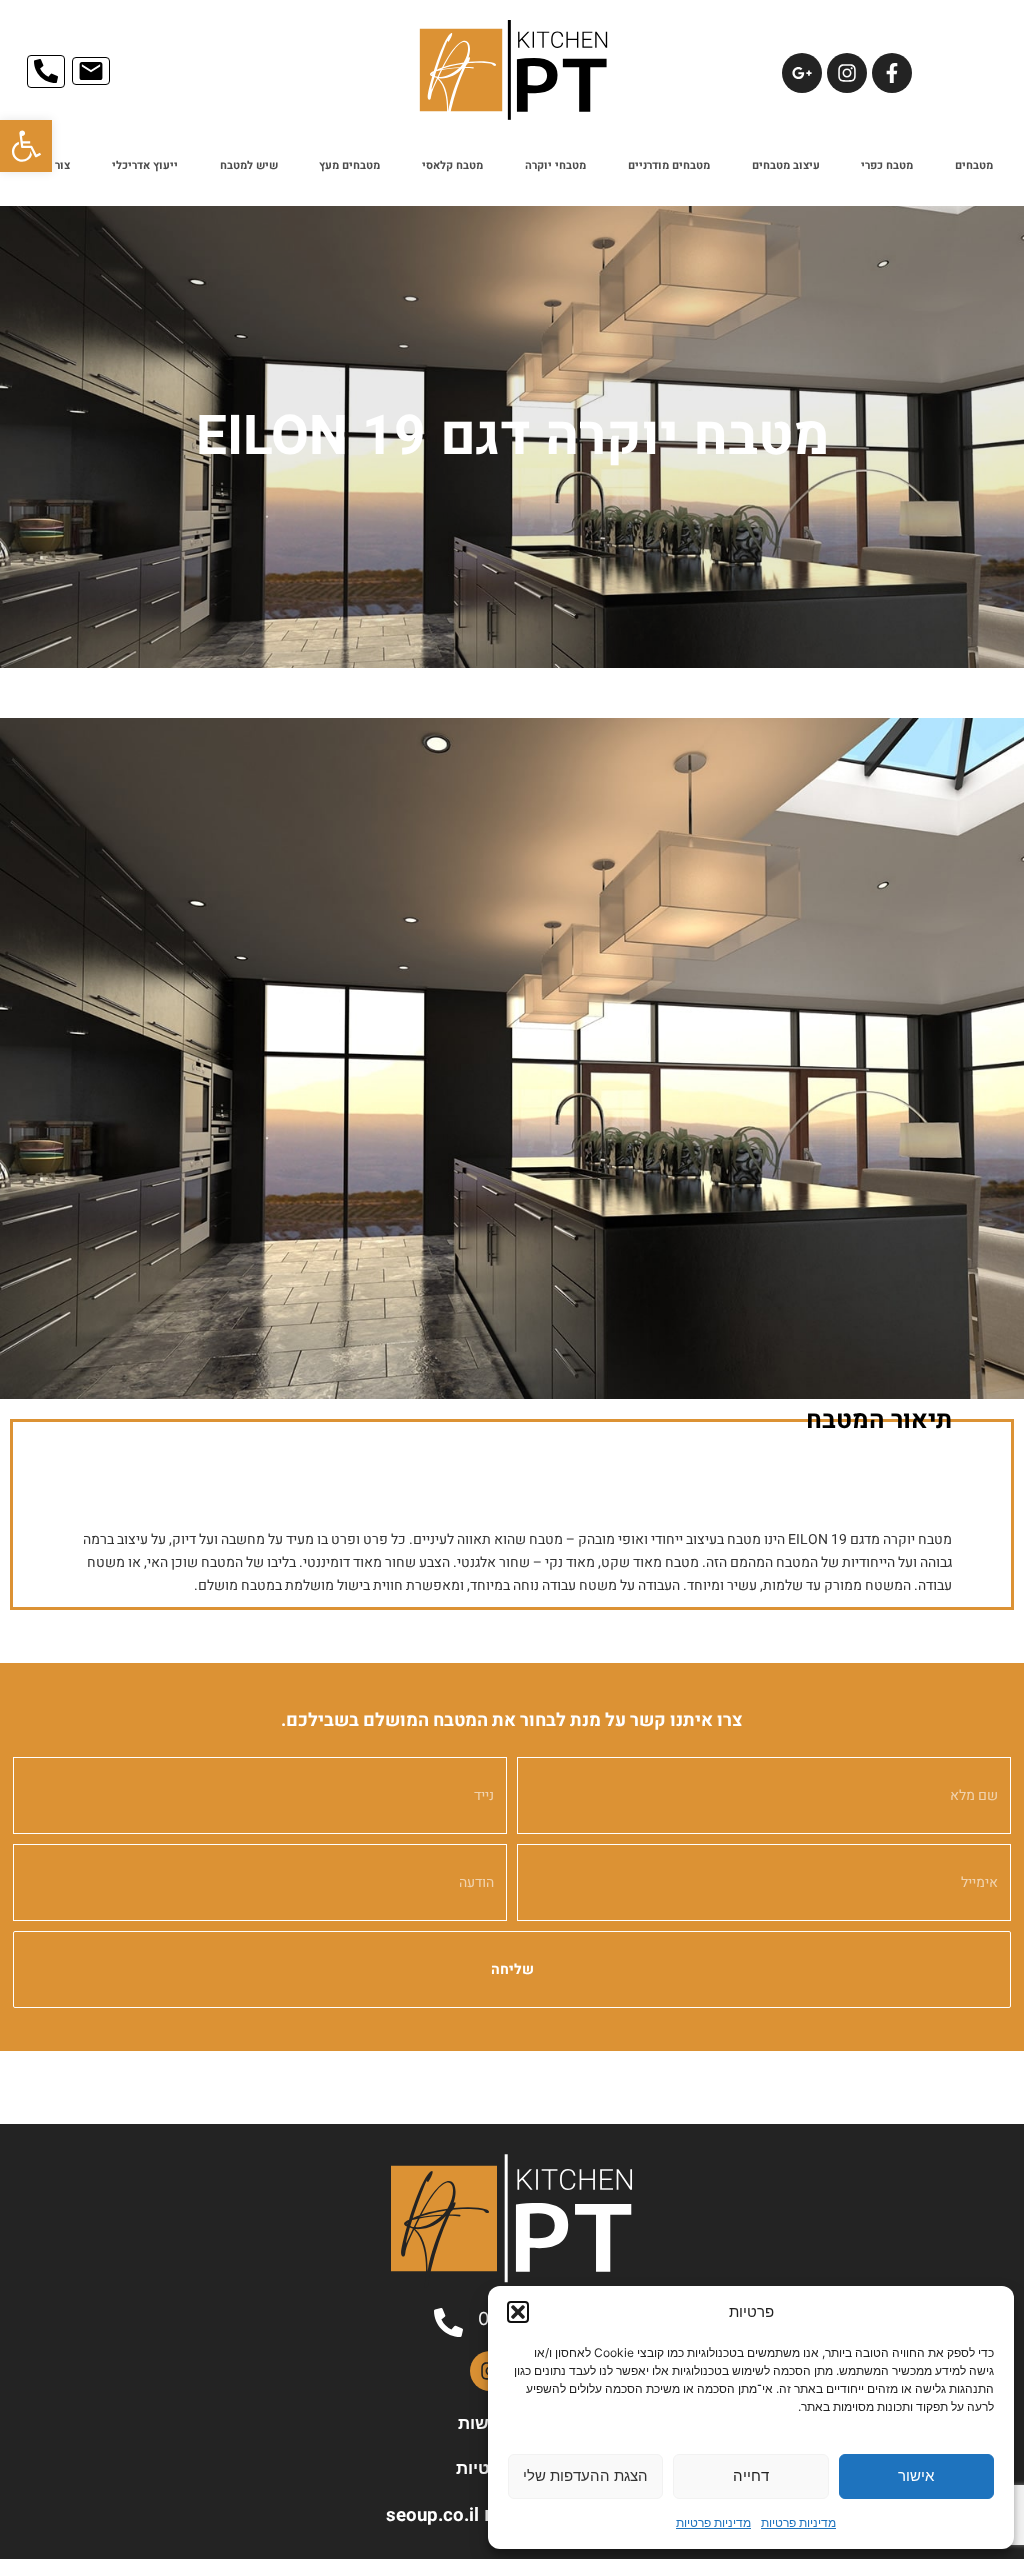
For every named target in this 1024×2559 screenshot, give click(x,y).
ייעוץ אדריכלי (145, 165)
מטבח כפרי (887, 165)
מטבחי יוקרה (555, 165)
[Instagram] (847, 73)
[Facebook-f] (892, 73)
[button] (26, 146)
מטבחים (974, 165)
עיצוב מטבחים (786, 165)
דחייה (751, 2475)
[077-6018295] (448, 2322)
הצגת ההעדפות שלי (585, 2475)
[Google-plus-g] (802, 73)
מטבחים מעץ (349, 165)
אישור (916, 2475)
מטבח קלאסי (452, 165)
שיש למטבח (249, 165)
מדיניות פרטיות (798, 2522)
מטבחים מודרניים (669, 165)
